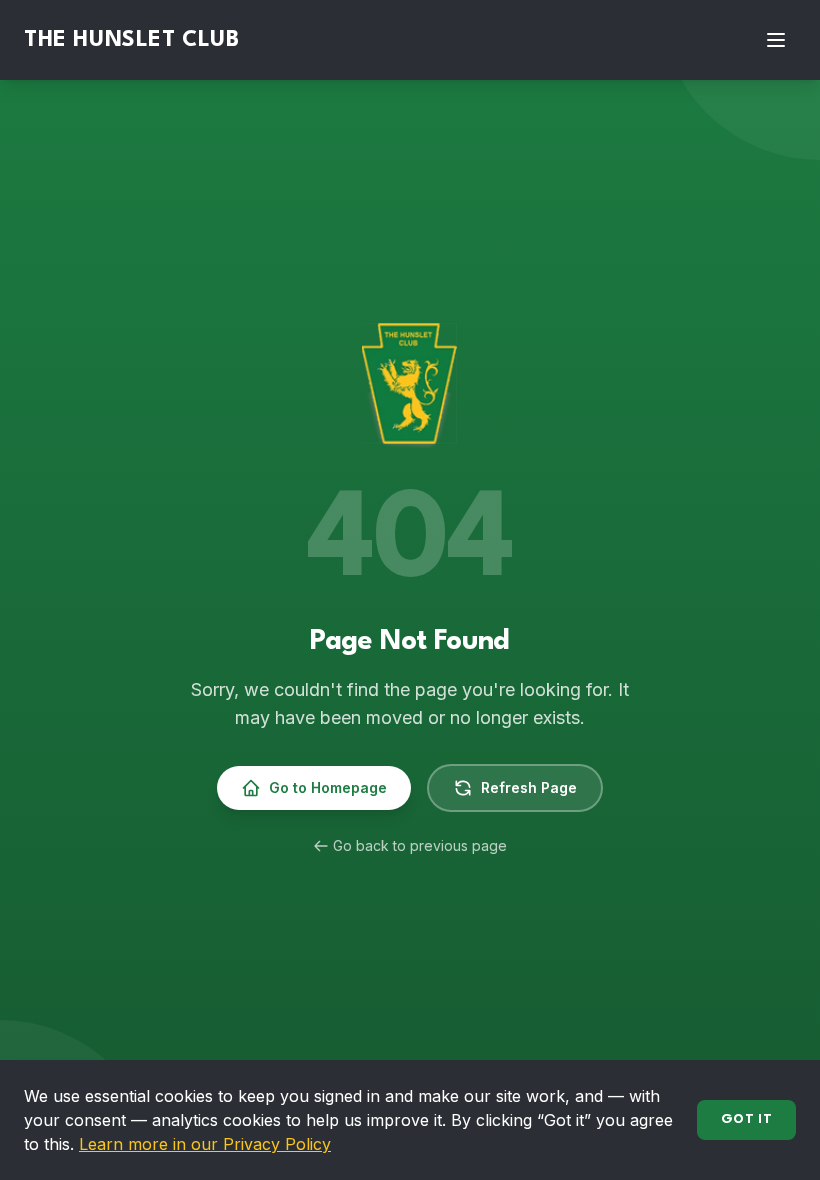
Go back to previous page (420, 845)
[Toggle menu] (776, 40)
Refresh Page (529, 787)
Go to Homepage (328, 787)
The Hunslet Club (132, 40)
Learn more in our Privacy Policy (205, 1144)
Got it (746, 1119)
